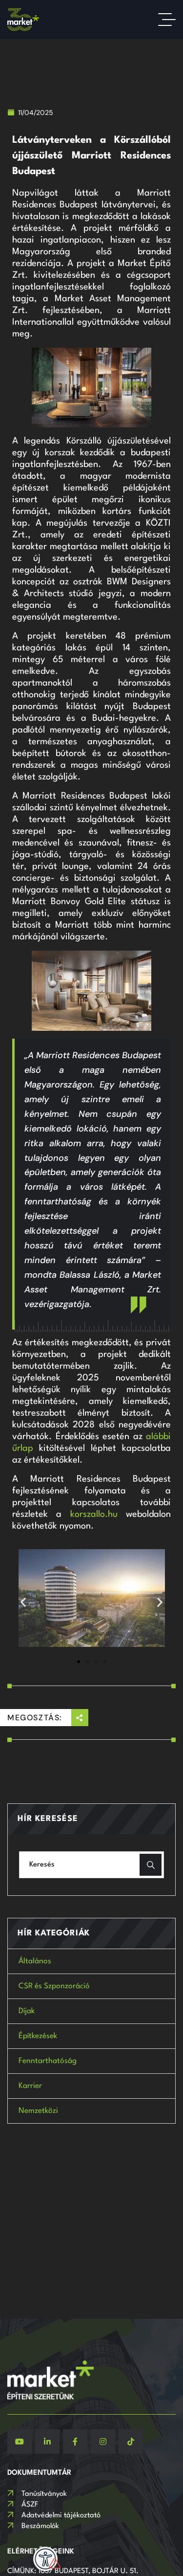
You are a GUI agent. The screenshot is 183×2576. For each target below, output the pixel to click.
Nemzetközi (38, 2111)
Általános (35, 1961)
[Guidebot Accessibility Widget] (45, 2559)
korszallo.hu (94, 1514)
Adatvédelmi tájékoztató (61, 2516)
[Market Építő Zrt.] (23, 20)
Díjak (27, 2011)
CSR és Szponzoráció (54, 1986)
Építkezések (38, 2036)
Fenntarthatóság (48, 2061)
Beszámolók (40, 2526)
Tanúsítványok (44, 2494)
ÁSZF (30, 2505)
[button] (23, 1602)
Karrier (30, 2086)
